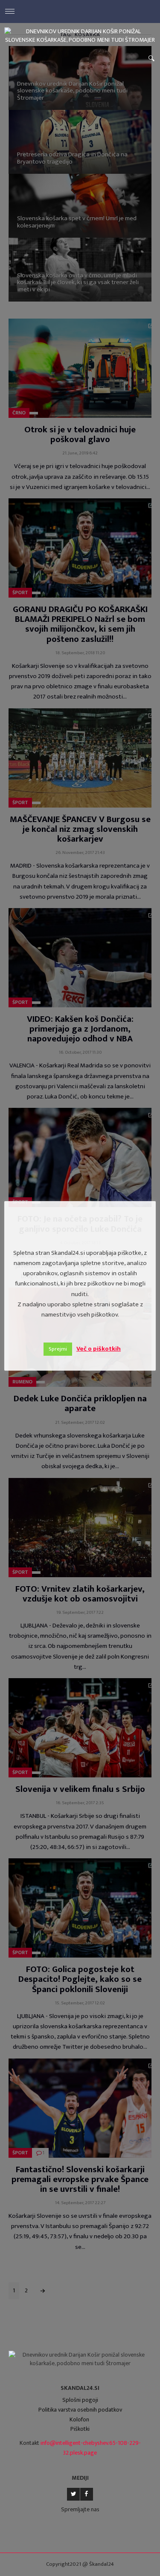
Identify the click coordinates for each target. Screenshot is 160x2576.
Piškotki (80, 2429)
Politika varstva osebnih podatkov (80, 2410)
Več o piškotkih (99, 1349)
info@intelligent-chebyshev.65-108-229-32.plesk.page (91, 2448)
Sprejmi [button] (58, 1349)
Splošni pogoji (80, 2400)
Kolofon (79, 2419)
